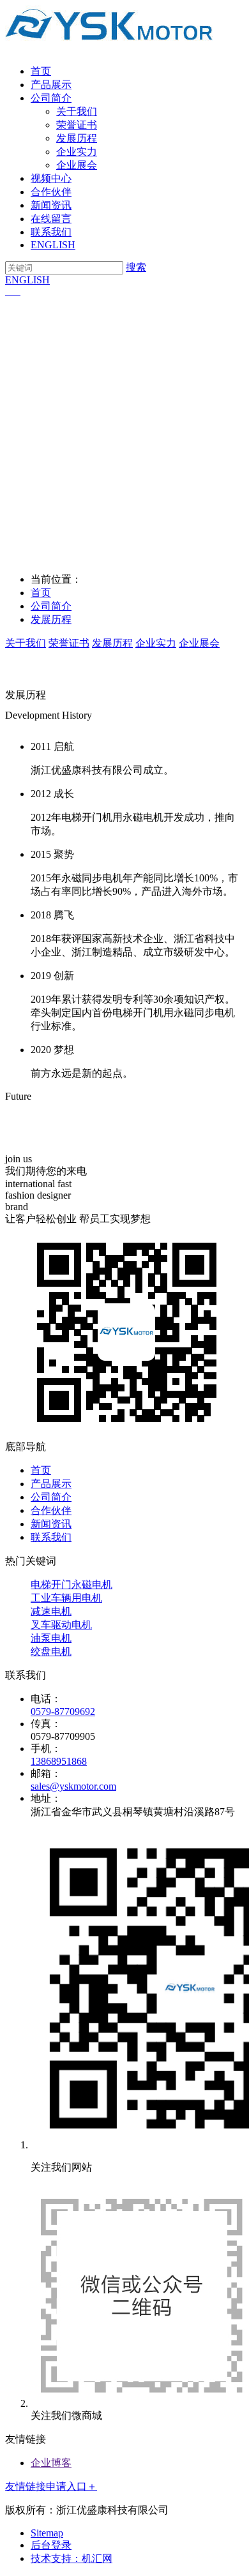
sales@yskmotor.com (73, 1786)
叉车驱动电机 (61, 1625)
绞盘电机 (51, 1651)
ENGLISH (53, 245)
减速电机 (51, 1611)
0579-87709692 (63, 1711)
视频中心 (51, 178)
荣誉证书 (77, 125)
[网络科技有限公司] (109, 49)
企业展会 (77, 165)
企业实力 (77, 152)
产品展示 (51, 85)
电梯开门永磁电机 (72, 1584)
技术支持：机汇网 (72, 2558)
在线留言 (51, 219)
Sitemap (47, 2533)
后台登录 (51, 2545)
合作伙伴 (51, 192)
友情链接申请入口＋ (51, 2486)
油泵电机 (51, 1638)
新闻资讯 (51, 205)
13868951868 (59, 1761)
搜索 (136, 267)
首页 (41, 71)
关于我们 (77, 111)
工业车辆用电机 (66, 1598)
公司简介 (51, 98)
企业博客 (51, 2463)
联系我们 (51, 232)
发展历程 (77, 138)
